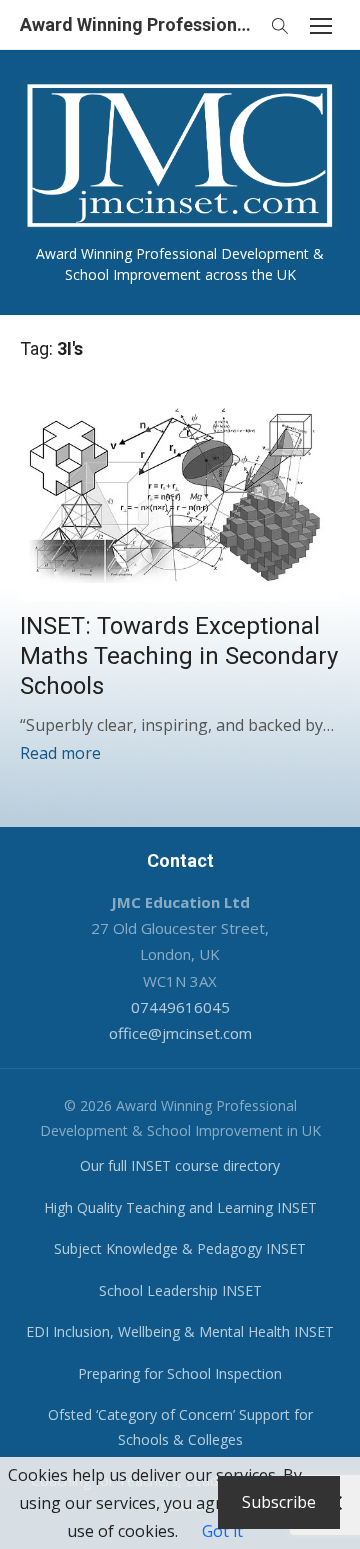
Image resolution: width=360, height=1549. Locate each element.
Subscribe (279, 1502)
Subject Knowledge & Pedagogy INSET (180, 1248)
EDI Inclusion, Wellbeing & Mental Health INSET (180, 1331)
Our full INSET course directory (180, 1165)
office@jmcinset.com (180, 1033)
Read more (60, 753)
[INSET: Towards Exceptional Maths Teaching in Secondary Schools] (180, 491)
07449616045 (180, 1007)
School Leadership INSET (180, 1290)
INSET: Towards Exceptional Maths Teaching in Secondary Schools (179, 656)
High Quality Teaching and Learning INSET (180, 1207)
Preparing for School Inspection (180, 1373)
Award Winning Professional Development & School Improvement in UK (140, 24)
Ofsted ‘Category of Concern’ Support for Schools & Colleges (180, 1427)
